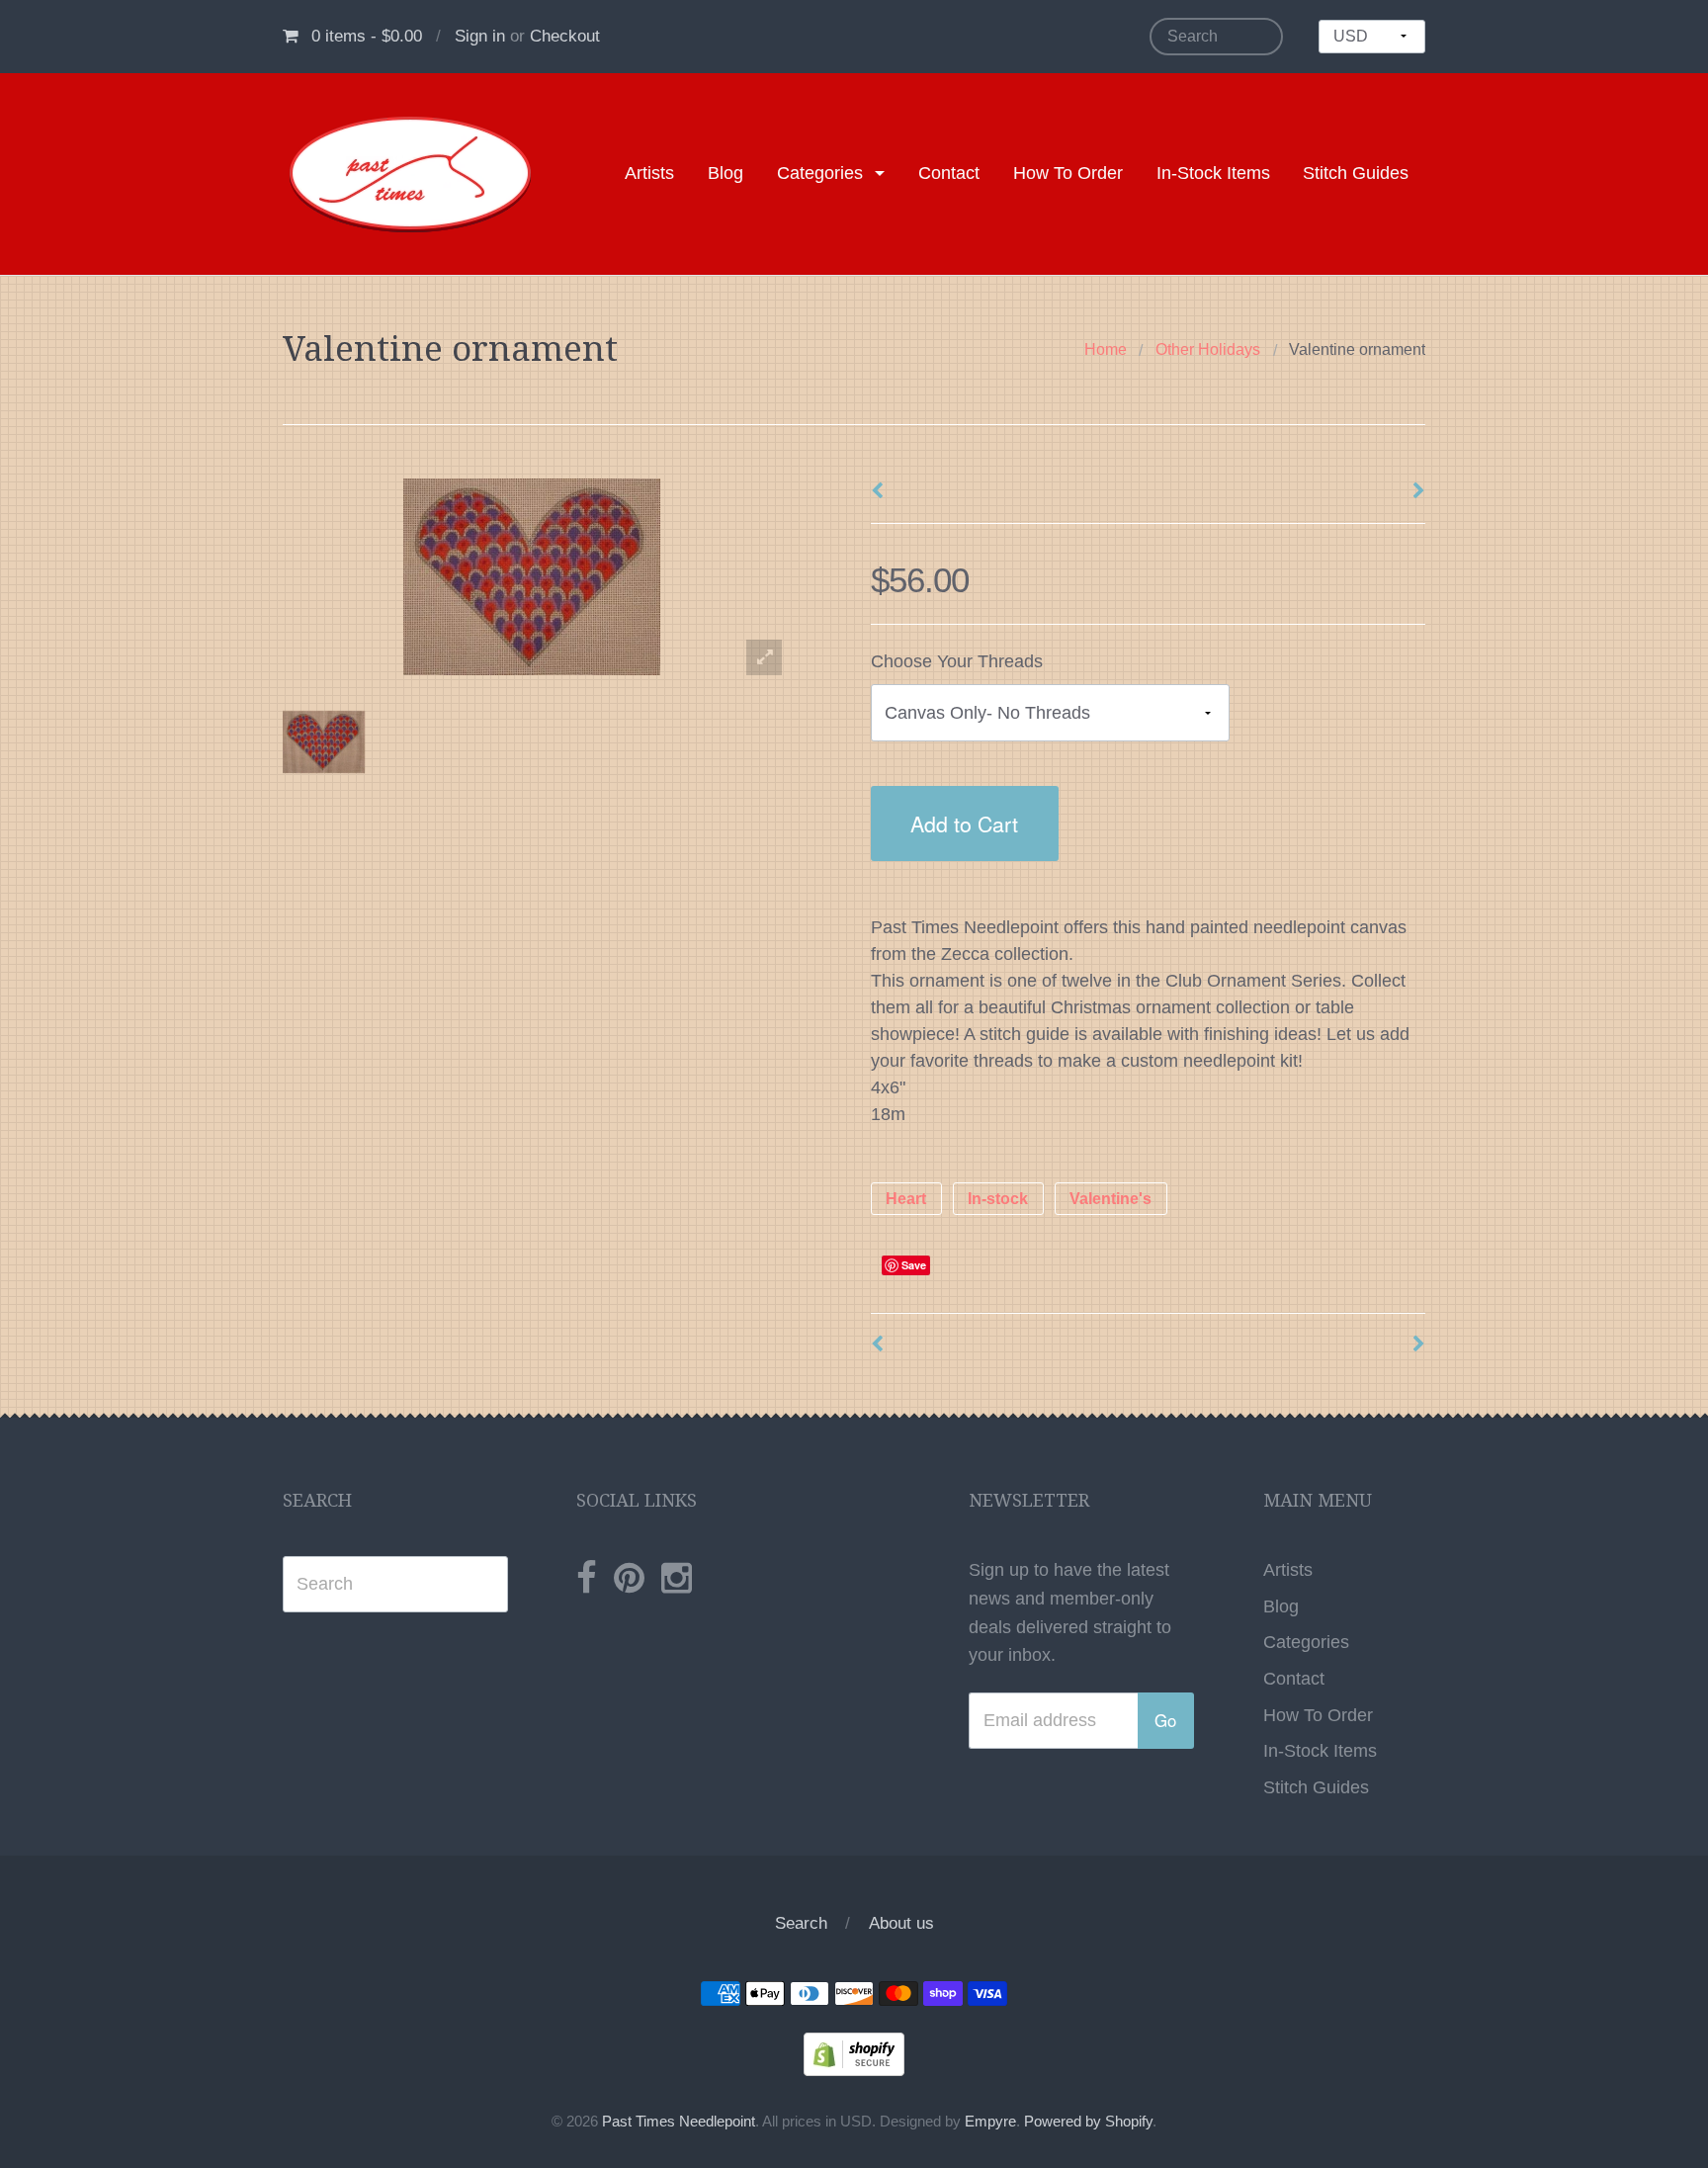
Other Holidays (1208, 349)
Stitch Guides (1356, 173)
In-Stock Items (1213, 173)
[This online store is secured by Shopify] (854, 2053)
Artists (649, 173)
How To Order (1068, 173)
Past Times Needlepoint (679, 2122)
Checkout (565, 36)
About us (901, 1923)
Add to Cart (964, 823)
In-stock (998, 1199)
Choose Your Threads (957, 661)
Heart (906, 1199)
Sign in (480, 36)
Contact (949, 173)
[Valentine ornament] (324, 742)
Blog (726, 173)
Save (914, 1265)
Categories (820, 173)
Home (1106, 349)
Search (801, 1923)
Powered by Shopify (1088, 2122)
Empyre (990, 2122)
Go (1165, 1720)
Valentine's (1110, 1199)
